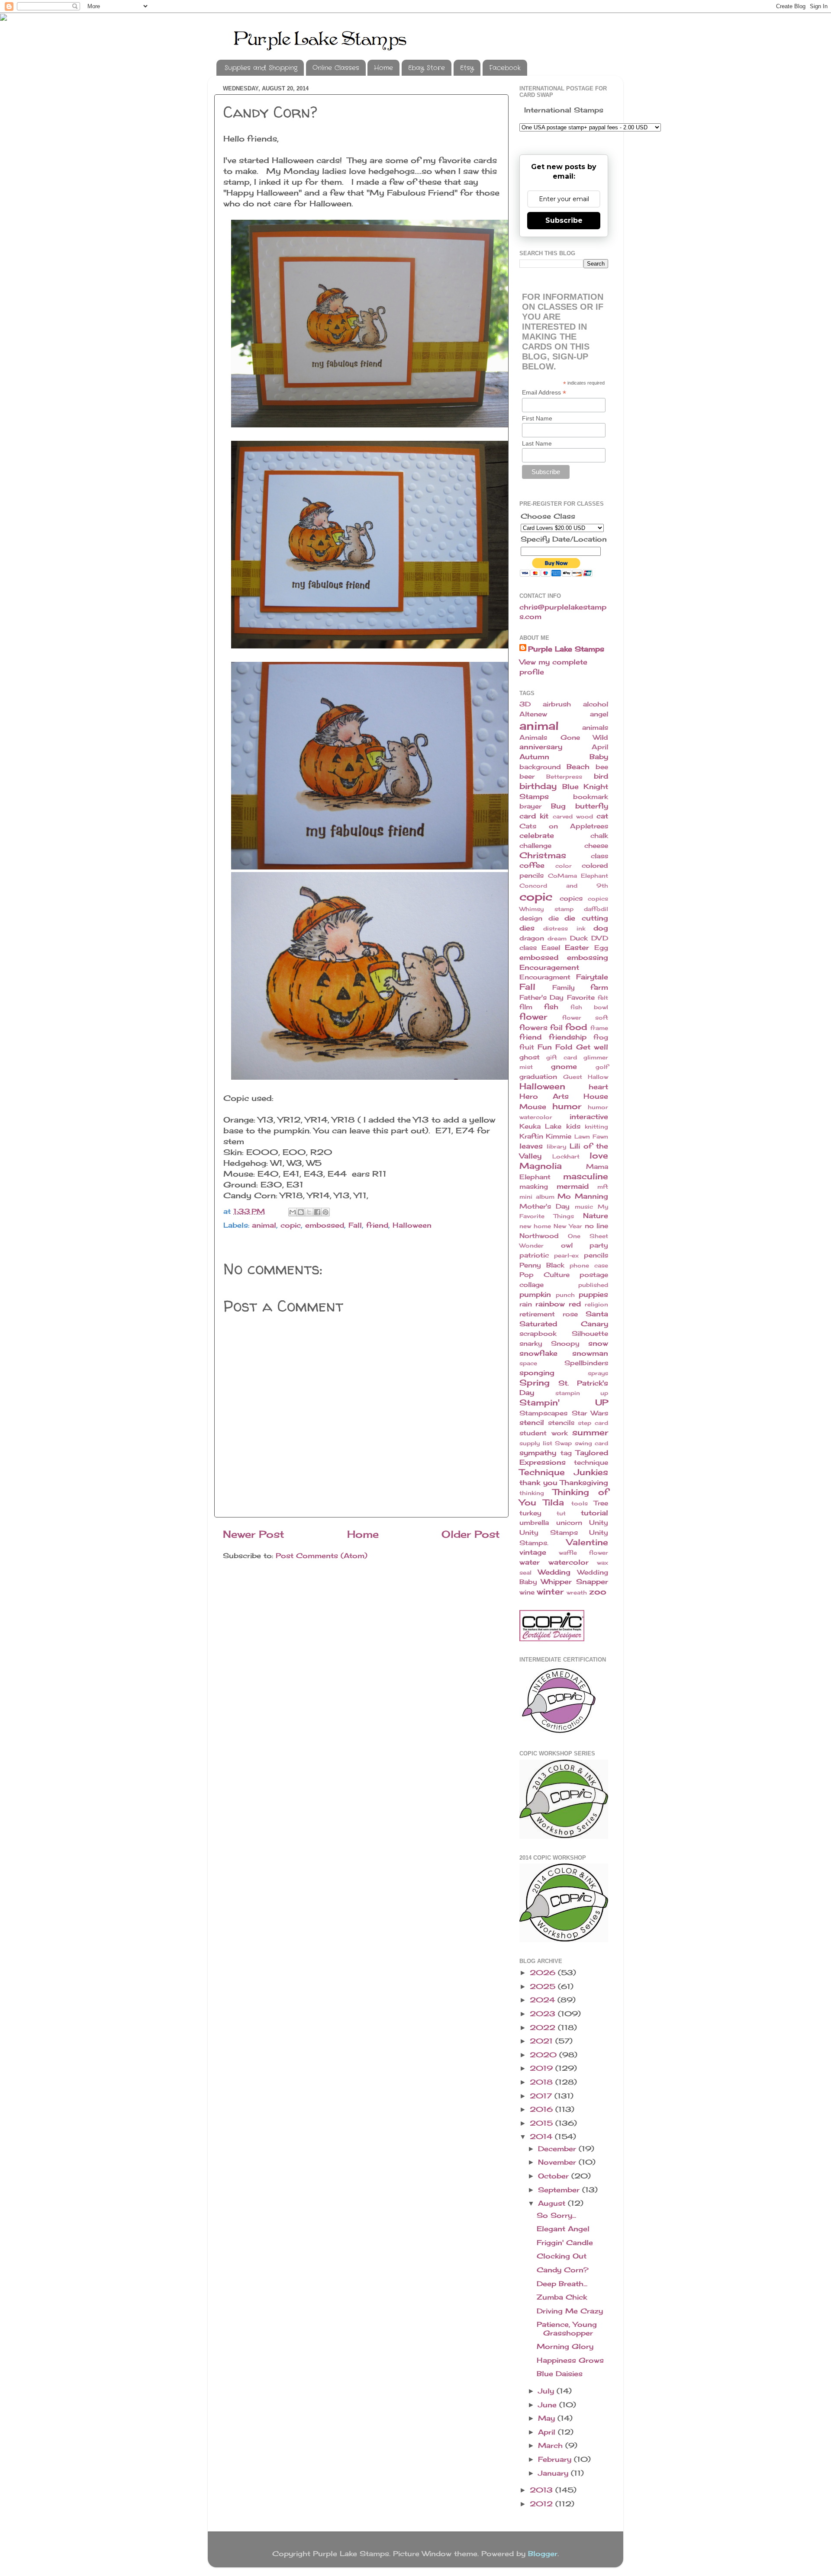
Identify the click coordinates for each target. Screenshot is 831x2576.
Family (564, 988)
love (599, 1155)
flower (533, 1017)
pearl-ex (566, 1255)
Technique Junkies (564, 1472)
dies (527, 928)
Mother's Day (544, 1206)
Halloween (412, 1225)
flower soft (585, 1017)
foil (556, 1027)
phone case (589, 1265)
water (530, 1562)
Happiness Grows (570, 2360)
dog (601, 928)
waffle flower (583, 1553)
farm (599, 987)
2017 (542, 2096)
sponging (537, 1373)
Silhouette (590, 1334)
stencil (532, 1422)
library (556, 1146)
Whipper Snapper (575, 1582)
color (564, 866)
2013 (543, 2490)
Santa (597, 1314)
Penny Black (542, 1265)
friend (377, 1225)
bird (601, 776)
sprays (598, 1373)
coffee (532, 865)
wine (527, 1592)
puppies (593, 1294)
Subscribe (564, 220)
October (555, 2176)
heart (598, 1087)
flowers (533, 1027)
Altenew (533, 714)
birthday (538, 786)
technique (591, 1463)
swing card (592, 1443)
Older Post (471, 1534)
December (558, 2149)
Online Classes (336, 68)
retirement (537, 1314)
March (552, 2445)
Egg (601, 948)
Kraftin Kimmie (545, 1136)
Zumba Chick (562, 2297)
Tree (601, 1503)
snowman (590, 1353)
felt (603, 998)
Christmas (543, 855)
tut (561, 1513)
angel (599, 714)
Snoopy (565, 1344)
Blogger (543, 2554)
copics (571, 898)
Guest (573, 1077)
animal (264, 1225)
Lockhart (566, 1156)
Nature (596, 1216)
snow (598, 1343)
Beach (578, 767)
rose (570, 1314)
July (547, 2391)
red (575, 1304)
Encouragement (549, 967)
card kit (534, 816)
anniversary (541, 747)
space (528, 1363)
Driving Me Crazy (570, 2311)
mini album (537, 1197)
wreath (577, 1592)
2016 (543, 2109)
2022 (544, 2027)
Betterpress (564, 776)
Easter (577, 947)
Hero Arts (544, 1096)
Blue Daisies (560, 2374)
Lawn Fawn (591, 1136)
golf (602, 1067)
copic (291, 1225)
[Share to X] (309, 1212)
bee (602, 767)
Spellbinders (586, 1363)
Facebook (505, 68)
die (554, 918)
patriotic (534, 1255)
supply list (536, 1443)
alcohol (596, 704)
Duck (579, 938)
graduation (538, 1077)
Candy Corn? (563, 2270)
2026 (544, 1973)
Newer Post (254, 1534)
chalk (599, 836)
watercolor (568, 1562)
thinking (532, 1493)
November (558, 2162)
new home (535, 1226)
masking (534, 1187)
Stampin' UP (564, 1402)
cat (602, 816)
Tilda (554, 1502)
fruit (527, 1047)
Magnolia (541, 1166)
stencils (561, 1423)
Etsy (467, 68)
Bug (558, 806)
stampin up (582, 1393)
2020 (544, 2055)
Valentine (587, 1542)
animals (595, 728)
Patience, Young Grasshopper (567, 2328)
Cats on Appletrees (564, 826)
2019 (543, 2068)
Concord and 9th (564, 885)
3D (525, 704)
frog (601, 1037)
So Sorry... (556, 2215)
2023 (544, 2014)
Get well (592, 1047)
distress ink (564, 928)
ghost (530, 1057)
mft (603, 1187)
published (593, 1285)
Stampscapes (543, 1413)
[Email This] (293, 1212)
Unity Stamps (549, 1533)
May (548, 2418)
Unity (599, 1523)
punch (565, 1295)
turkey (530, 1513)
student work (544, 1433)
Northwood (539, 1236)
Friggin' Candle (565, 2242)
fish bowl (589, 1007)
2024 (544, 2000)
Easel (551, 948)
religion (596, 1304)
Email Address (544, 393)
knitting (596, 1126)
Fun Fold (555, 1047)
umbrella (534, 1523)
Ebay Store (427, 68)
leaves (531, 1146)
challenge (535, 846)
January (554, 2473)
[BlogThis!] (301, 1212)
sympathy (538, 1453)
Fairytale (592, 977)
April (600, 747)
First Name (537, 418)
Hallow (598, 1077)
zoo (598, 1591)
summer (590, 1432)
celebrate (537, 835)
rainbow (550, 1304)
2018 (543, 2082)
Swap (563, 1443)
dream (557, 938)
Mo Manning (583, 1196)
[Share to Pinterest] (325, 1212)
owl (567, 1245)
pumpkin (535, 1294)
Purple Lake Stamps (566, 649)
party (599, 1245)
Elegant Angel (563, 2229)
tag (566, 1453)
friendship (568, 1037)
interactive (589, 1116)
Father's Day (541, 998)
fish (551, 1007)
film (526, 1007)
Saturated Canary (564, 1324)
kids (573, 1126)
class (599, 856)
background (540, 767)
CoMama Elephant (578, 876)
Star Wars (590, 1413)
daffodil (596, 909)
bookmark (591, 797)
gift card (562, 1057)
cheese (596, 846)
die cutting (586, 918)
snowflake (538, 1353)
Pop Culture (544, 1275)
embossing (588, 957)
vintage (533, 1552)
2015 (543, 2123)
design (531, 918)
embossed (325, 1225)
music (584, 1206)
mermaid (573, 1186)
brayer (530, 806)
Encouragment (545, 977)
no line (596, 1226)
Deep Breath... (562, 2284)
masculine (586, 1176)
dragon (532, 938)
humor (567, 1106)
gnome (564, 1066)
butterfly (592, 806)
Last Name (537, 443)
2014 (542, 2137)
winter (550, 1591)
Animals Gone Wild (564, 738)
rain (526, 1304)
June (549, 2405)
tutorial (594, 1513)
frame (599, 1028)
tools (580, 1503)
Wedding (554, 1572)
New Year (568, 1226)
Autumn (534, 757)
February (556, 2459)
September (560, 2190)
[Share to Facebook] (317, 1212)
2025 (544, 1986)
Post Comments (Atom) (322, 1556)
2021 (543, 2041)
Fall (355, 1225)
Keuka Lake (540, 1126)
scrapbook (538, 1334)
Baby (599, 757)
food (576, 1027)
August (553, 2203)
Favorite (581, 998)
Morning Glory (565, 2346)
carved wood (573, 816)
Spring (535, 1383)
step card (593, 1423)
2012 (543, 2504)
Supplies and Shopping (261, 68)
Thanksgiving (584, 1482)
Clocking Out (562, 2256)
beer (527, 776)
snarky (531, 1344)
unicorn (569, 1523)
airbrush (557, 704)
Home (383, 68)
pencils (596, 1255)
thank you (538, 1482)
